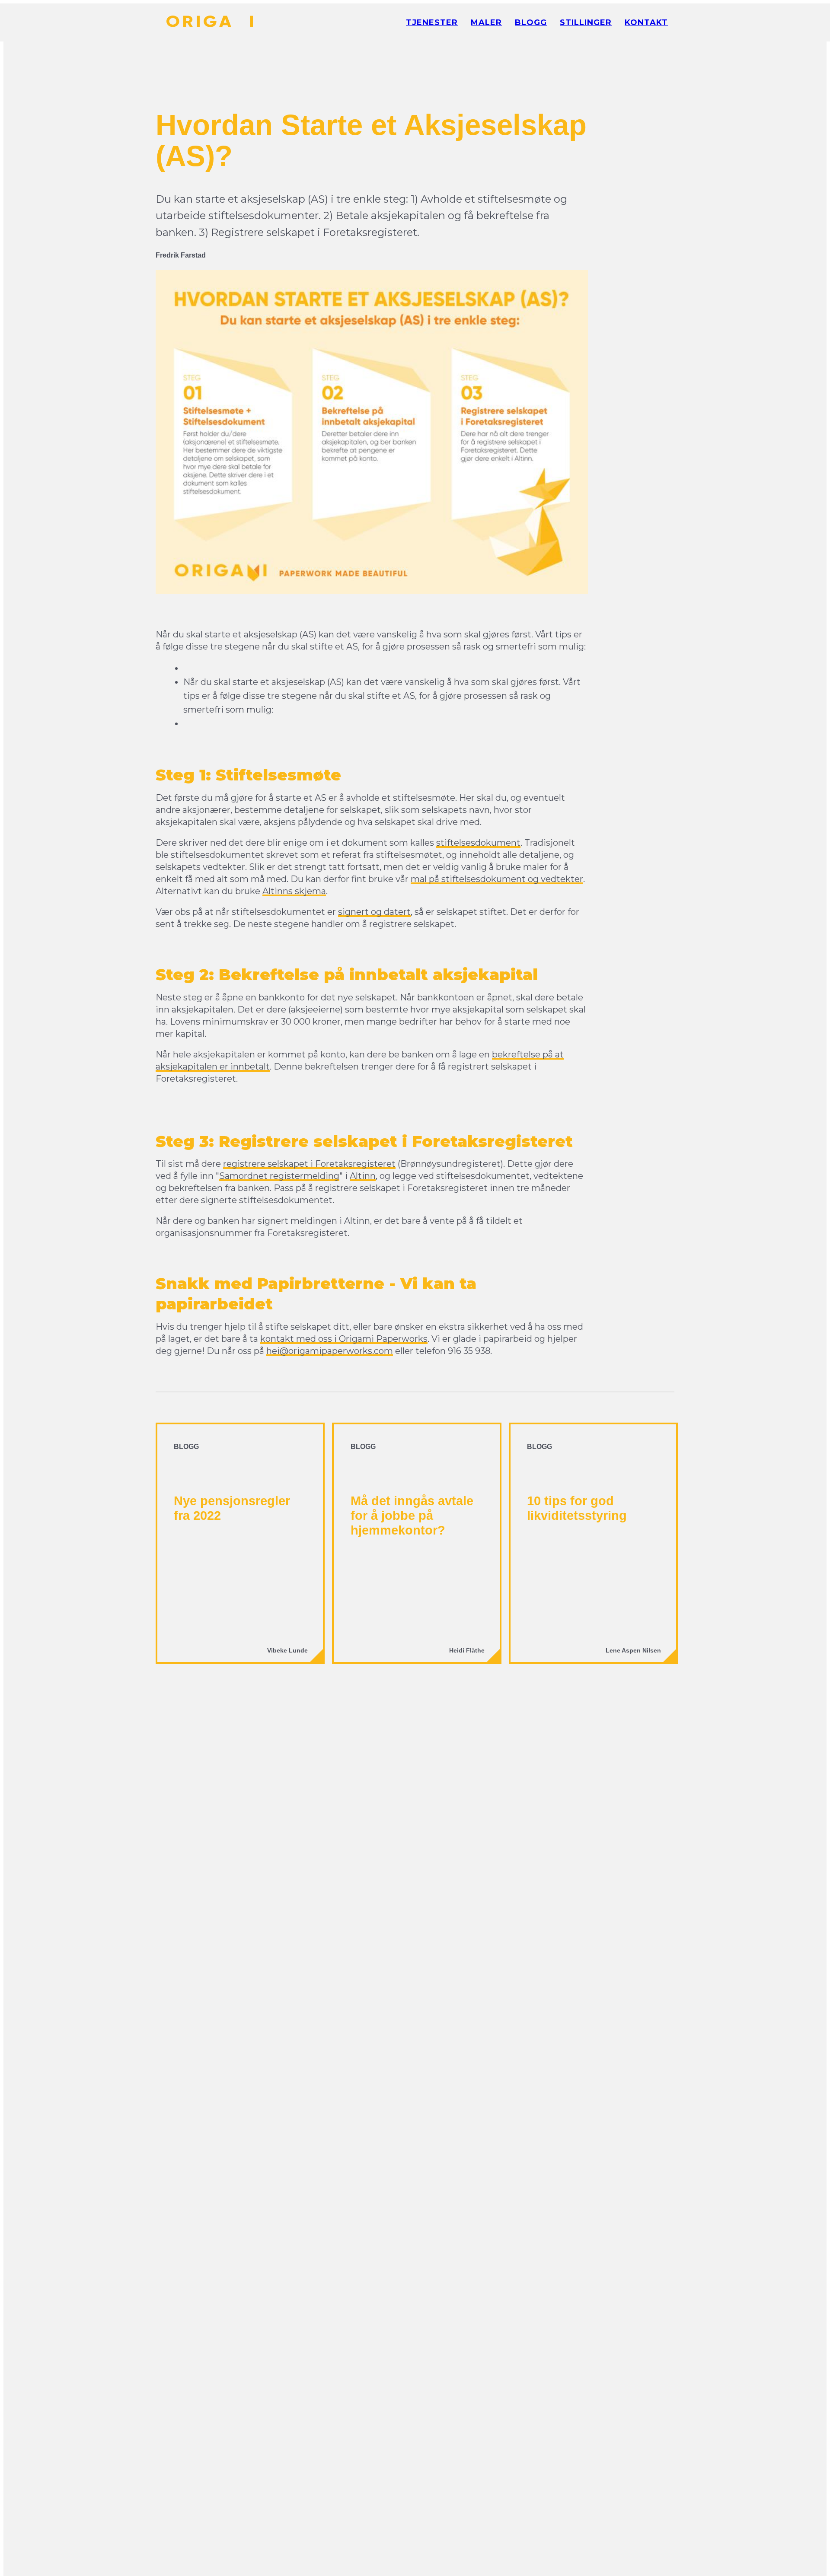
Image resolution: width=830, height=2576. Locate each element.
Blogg (531, 22)
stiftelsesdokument (478, 843)
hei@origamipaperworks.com (330, 1351)
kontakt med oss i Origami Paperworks (344, 1339)
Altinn (363, 1176)
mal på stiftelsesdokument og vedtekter (497, 879)
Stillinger (586, 22)
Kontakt (646, 22)
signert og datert (374, 912)
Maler (486, 22)
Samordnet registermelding (279, 1176)
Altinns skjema (294, 891)
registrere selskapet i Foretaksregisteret (309, 1164)
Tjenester (432, 22)
